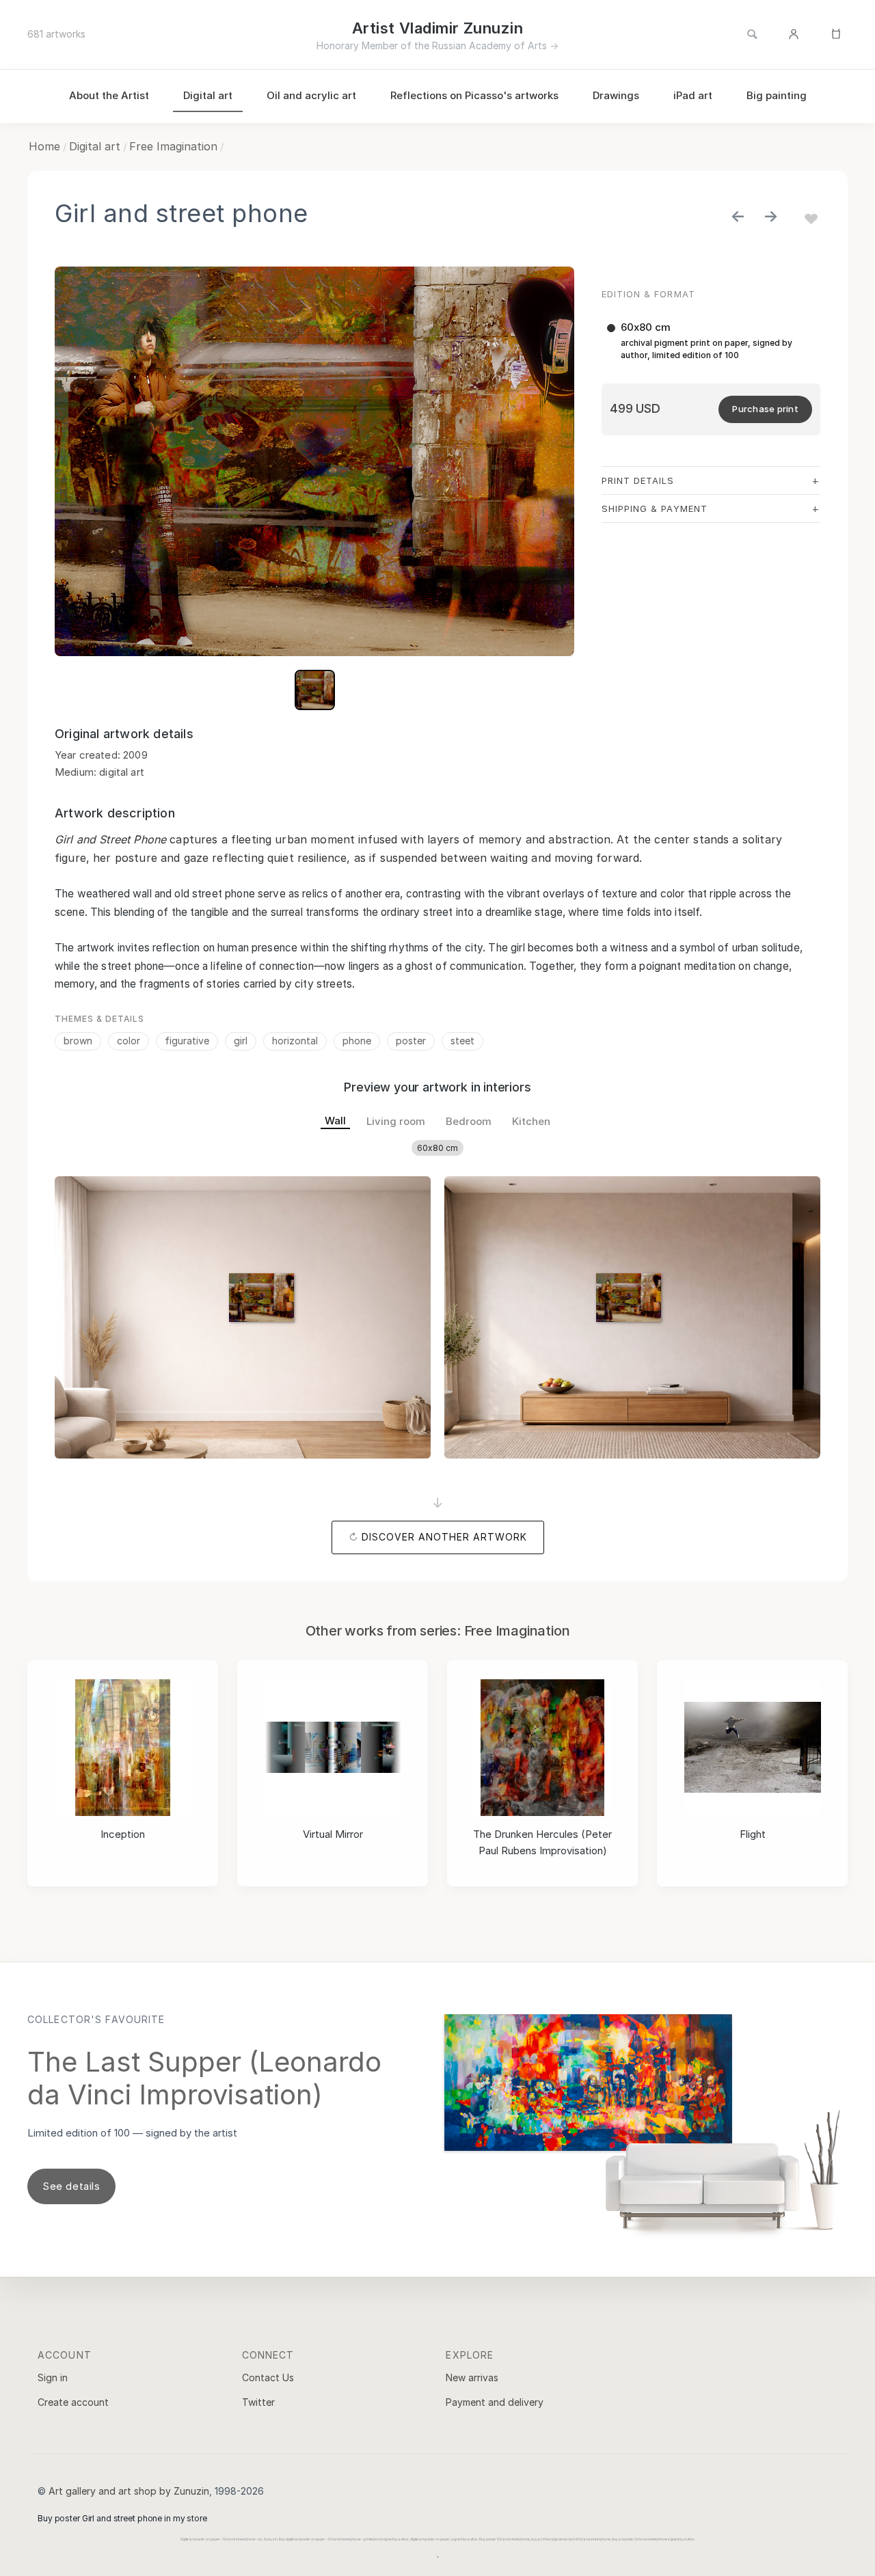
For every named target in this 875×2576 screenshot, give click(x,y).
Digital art (208, 95)
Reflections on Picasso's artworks (474, 95)
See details (71, 2186)
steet (462, 1041)
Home (44, 146)
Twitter (258, 2402)
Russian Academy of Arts (489, 45)
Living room (396, 1121)
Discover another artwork (444, 1537)
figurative (187, 1041)
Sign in (53, 2377)
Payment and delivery (495, 2402)
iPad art (693, 95)
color (129, 1041)
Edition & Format (648, 294)
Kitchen (531, 1121)
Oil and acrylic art (311, 95)
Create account (73, 2402)
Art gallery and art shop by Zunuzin (129, 2491)
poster (411, 1041)
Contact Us (268, 2377)
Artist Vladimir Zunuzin (437, 28)
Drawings (616, 95)
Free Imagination (173, 146)
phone (357, 1041)
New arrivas (472, 2377)
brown (78, 1041)
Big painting (777, 95)
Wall (335, 1121)
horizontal (295, 1041)
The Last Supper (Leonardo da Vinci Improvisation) (204, 2078)
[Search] (752, 35)
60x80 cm (437, 1148)
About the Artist (109, 95)
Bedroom (469, 1121)
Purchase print (765, 409)
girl (241, 1041)
